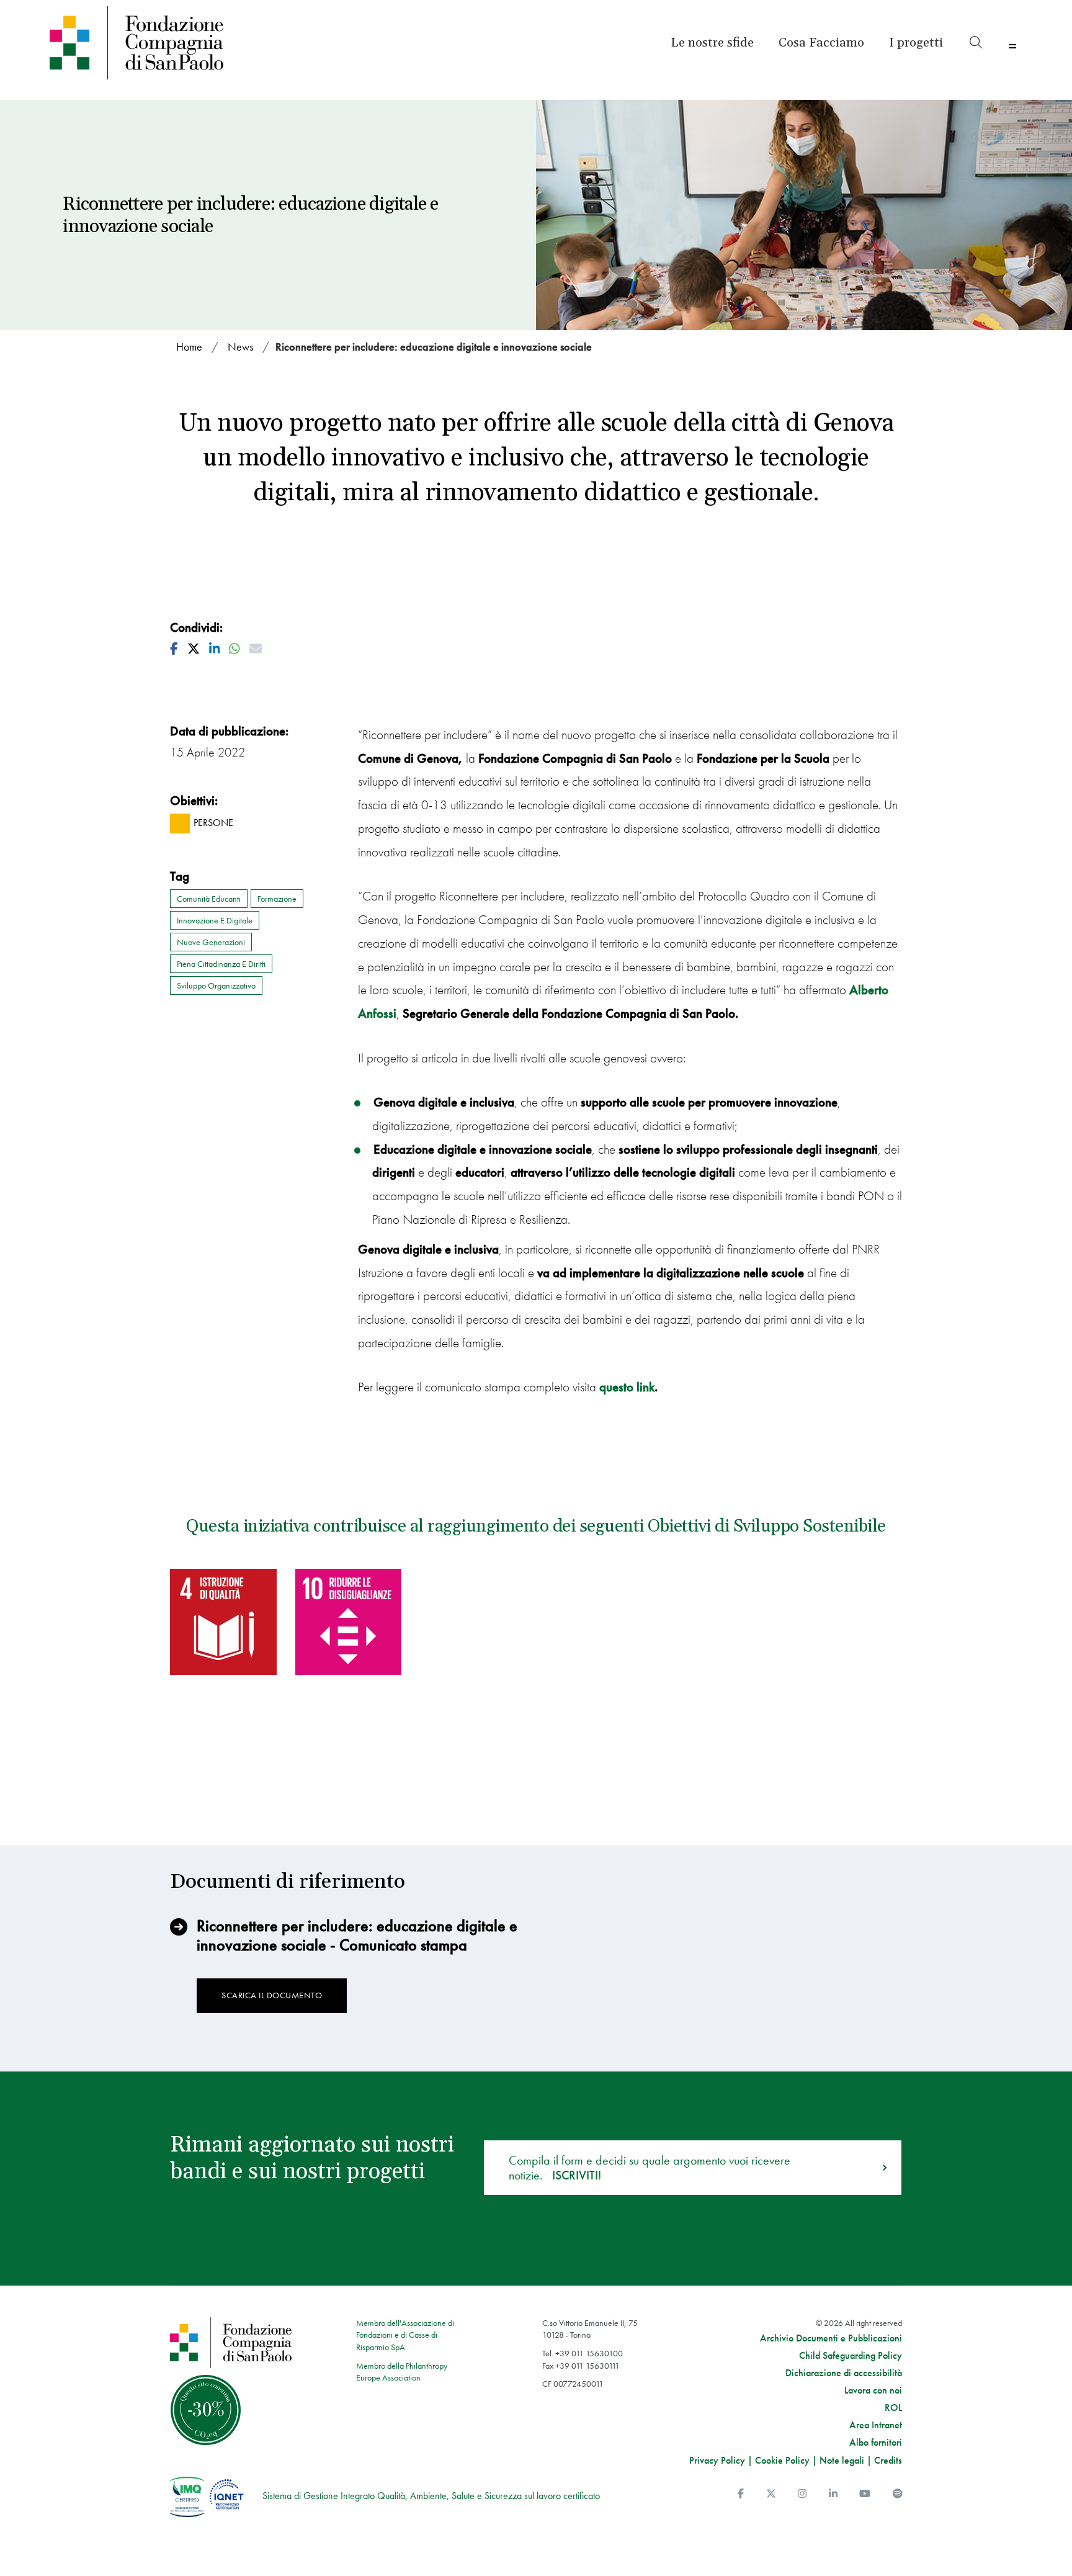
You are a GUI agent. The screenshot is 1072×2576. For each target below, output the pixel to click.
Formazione (277, 899)
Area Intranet (876, 2425)
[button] (916, 43)
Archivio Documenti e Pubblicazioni (831, 2338)
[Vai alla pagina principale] (167, 43)
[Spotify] (898, 2494)
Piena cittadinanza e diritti (221, 964)
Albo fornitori (876, 2443)
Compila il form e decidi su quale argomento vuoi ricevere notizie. (650, 2168)
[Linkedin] (833, 2494)
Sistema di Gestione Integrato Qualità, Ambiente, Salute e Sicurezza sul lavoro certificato (431, 2496)
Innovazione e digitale (215, 920)
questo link (627, 1387)
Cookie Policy (782, 2460)
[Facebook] (741, 2494)
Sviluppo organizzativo (216, 985)
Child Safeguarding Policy (851, 2356)
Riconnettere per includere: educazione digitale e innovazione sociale (434, 347)
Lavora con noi (873, 2390)
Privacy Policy (717, 2460)
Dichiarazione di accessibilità (844, 2373)
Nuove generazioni (211, 942)
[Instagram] (802, 2494)
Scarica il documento (272, 1995)
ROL (893, 2408)
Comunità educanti (209, 899)
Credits (888, 2460)
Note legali (842, 2460)
